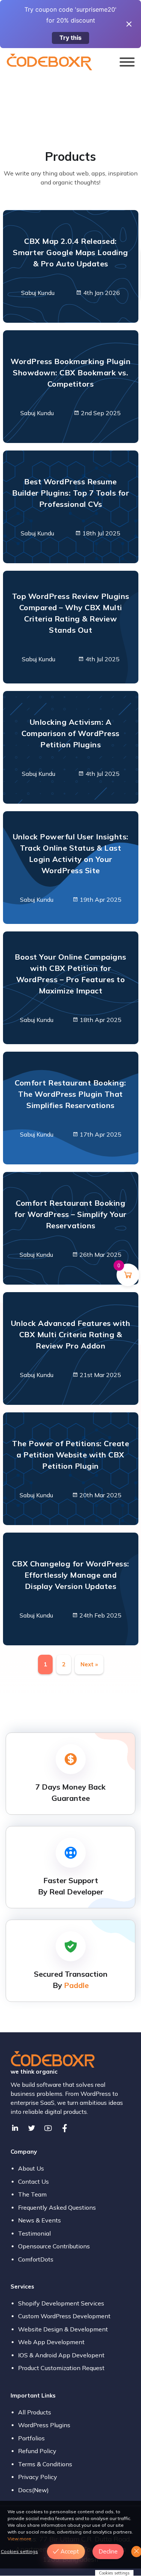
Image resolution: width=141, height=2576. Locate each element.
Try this (70, 38)
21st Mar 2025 (100, 1375)
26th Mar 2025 (100, 1255)
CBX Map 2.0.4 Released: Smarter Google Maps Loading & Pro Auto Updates (70, 252)
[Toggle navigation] (127, 63)
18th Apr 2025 (100, 1020)
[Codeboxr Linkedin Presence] (15, 2128)
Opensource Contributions (54, 2246)
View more (19, 2539)
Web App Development (51, 2342)
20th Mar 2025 (100, 1495)
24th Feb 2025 (100, 1615)
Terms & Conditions (45, 2464)
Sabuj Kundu (38, 293)
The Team (32, 2194)
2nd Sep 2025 (100, 413)
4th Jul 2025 (102, 659)
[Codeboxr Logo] (49, 61)
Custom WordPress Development (64, 2316)
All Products (35, 2412)
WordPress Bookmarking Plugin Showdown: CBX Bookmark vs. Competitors (70, 373)
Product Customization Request (61, 2368)
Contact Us (33, 2181)
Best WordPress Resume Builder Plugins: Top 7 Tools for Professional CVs (70, 493)
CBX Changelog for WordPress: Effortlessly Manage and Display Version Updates (71, 1575)
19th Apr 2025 (100, 899)
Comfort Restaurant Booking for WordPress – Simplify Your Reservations (70, 1214)
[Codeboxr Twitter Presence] (32, 2128)
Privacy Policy (38, 2477)
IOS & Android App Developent (61, 2355)
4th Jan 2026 (101, 293)
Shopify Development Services (61, 2303)
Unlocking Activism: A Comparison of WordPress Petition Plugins (70, 733)
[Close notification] (129, 24)
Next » (89, 1664)
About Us (31, 2168)
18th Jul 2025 (101, 533)
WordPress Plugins (44, 2425)
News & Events (39, 2220)
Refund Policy (37, 2451)
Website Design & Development (63, 2329)
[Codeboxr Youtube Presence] (48, 2128)
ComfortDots (36, 2259)
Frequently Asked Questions (57, 2207)
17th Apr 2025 (100, 1134)
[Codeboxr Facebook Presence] (65, 2128)
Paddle (76, 1985)
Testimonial (34, 2233)
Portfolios (31, 2438)
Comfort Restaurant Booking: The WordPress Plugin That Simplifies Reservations (70, 1094)
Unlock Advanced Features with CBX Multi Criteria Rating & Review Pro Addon (71, 1334)
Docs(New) (33, 2490)
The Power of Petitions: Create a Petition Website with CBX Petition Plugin (70, 1455)
